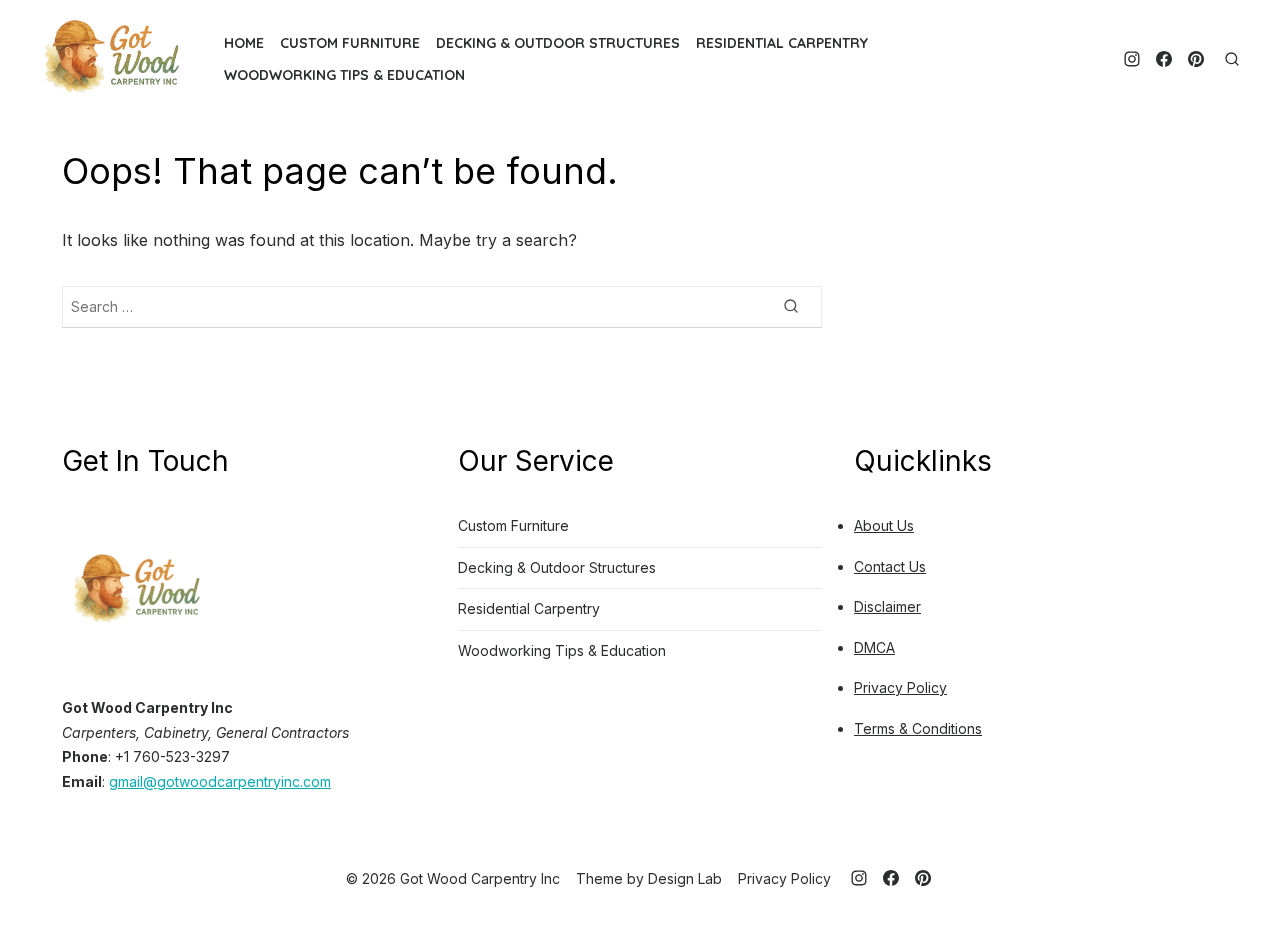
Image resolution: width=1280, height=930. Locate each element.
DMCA (874, 647)
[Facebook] (1164, 59)
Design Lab (685, 878)
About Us (884, 525)
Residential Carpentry (782, 43)
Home (244, 43)
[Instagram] (1132, 59)
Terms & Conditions (918, 728)
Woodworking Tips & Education (344, 75)
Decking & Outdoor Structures (558, 43)
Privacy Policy (900, 687)
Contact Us (890, 566)
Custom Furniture (350, 43)
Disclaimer (887, 606)
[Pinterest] (1196, 59)
